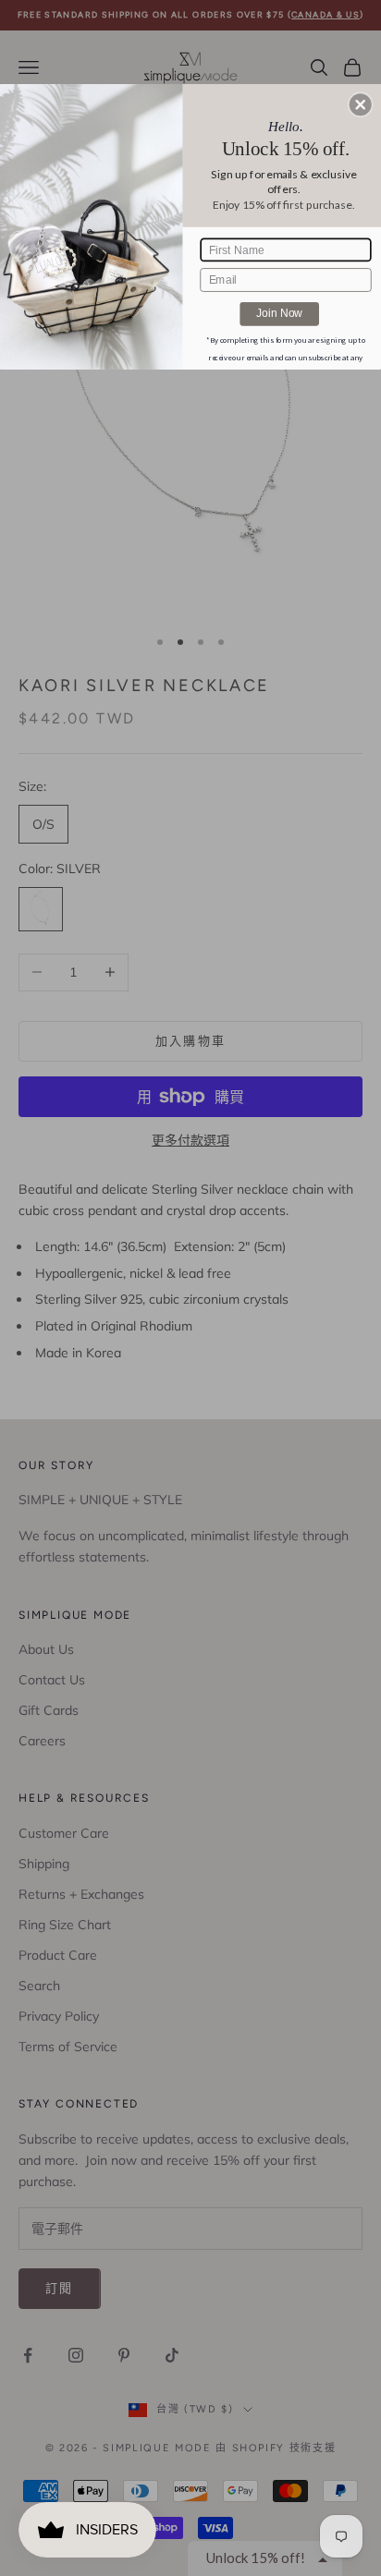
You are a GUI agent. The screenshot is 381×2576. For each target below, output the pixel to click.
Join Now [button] (279, 313)
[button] (361, 104)
